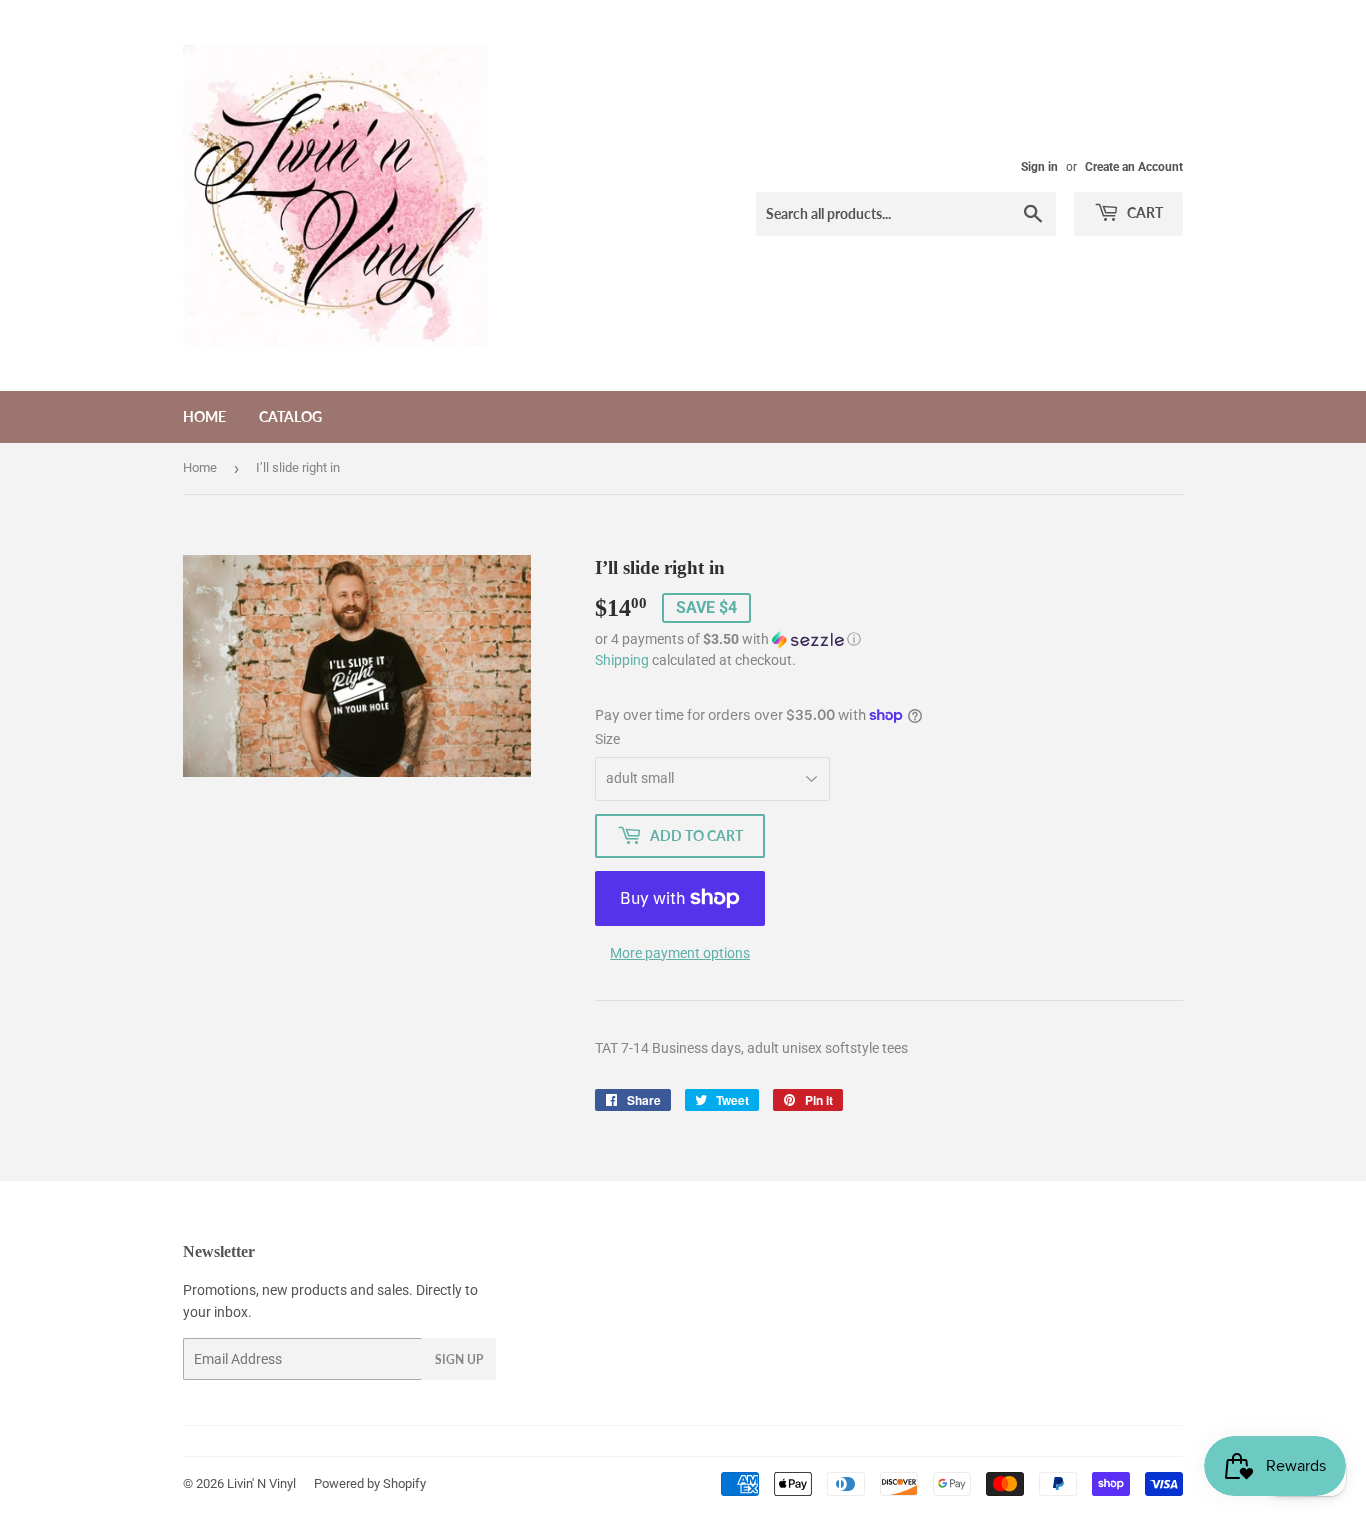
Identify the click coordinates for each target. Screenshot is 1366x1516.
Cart (1143, 212)
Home (204, 416)
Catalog (290, 416)
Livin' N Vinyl (261, 1483)
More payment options (680, 953)
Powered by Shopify (370, 1483)
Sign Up (459, 1359)
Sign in (1039, 167)
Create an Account (1134, 167)
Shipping (622, 660)
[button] (889, 639)
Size (607, 739)
